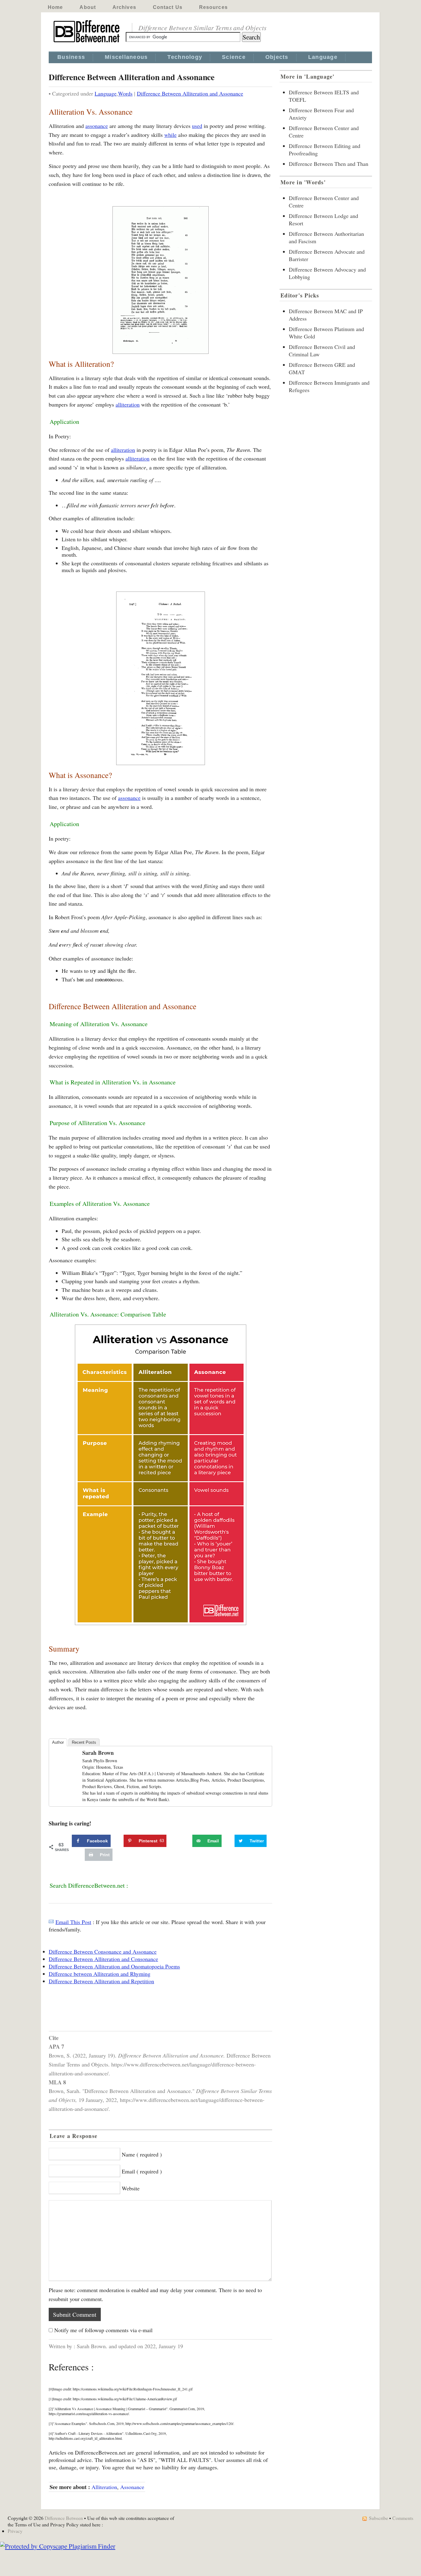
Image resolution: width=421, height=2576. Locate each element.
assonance (97, 126)
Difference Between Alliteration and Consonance (103, 1959)
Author (58, 1742)
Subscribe (378, 2518)
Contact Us (168, 7)
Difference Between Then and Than (329, 164)
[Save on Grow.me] (186, 1841)
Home (55, 7)
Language (323, 57)
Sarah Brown (98, 1753)
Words (125, 93)
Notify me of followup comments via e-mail (103, 2330)
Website (131, 2188)
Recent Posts (84, 1742)
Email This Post (73, 1922)
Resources (213, 7)
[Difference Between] (87, 43)
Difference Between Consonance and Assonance (103, 1951)
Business (71, 57)
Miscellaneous (126, 57)
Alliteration (104, 2487)
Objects (277, 57)
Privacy (15, 2531)
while (170, 135)
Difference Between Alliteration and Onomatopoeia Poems (114, 1966)
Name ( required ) (142, 2154)
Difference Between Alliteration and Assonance (190, 93)
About (88, 7)
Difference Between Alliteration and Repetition (101, 1981)
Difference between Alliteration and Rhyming (100, 1974)
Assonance (132, 2487)
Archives (124, 7)
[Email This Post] (51, 1922)
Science (234, 57)
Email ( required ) (142, 2171)
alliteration (128, 404)
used (197, 126)
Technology (185, 57)
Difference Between (64, 2518)
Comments (403, 2518)
